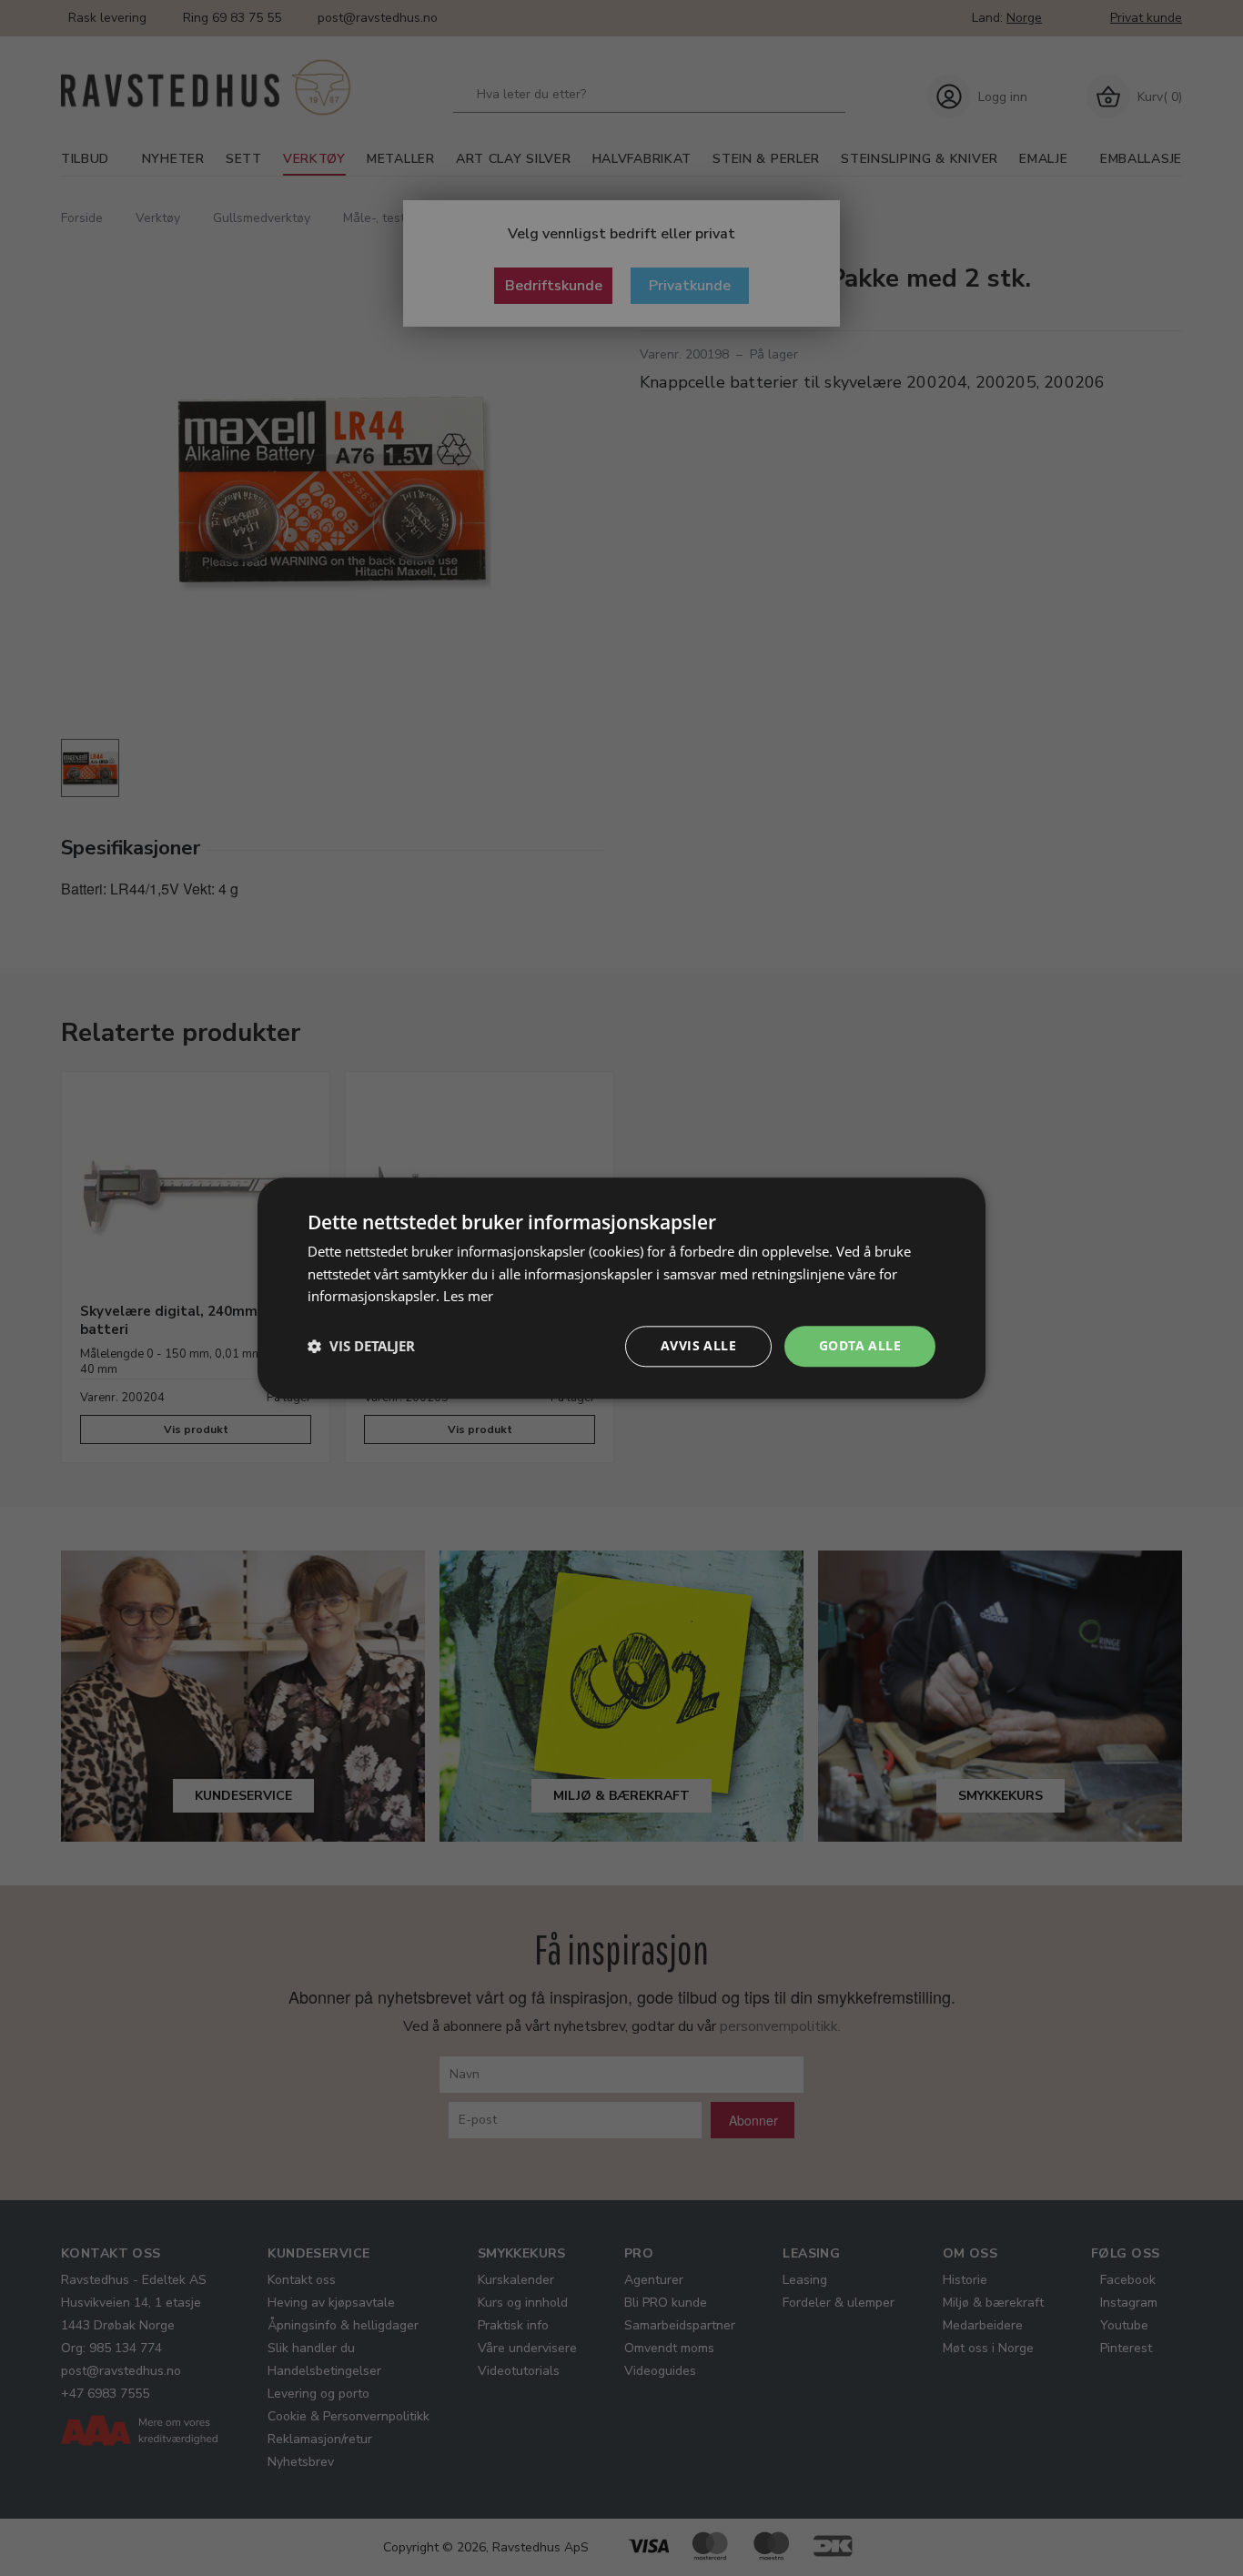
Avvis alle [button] (698, 1345)
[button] (361, 1347)
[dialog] (621, 1288)
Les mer (468, 1297)
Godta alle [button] (860, 1345)
